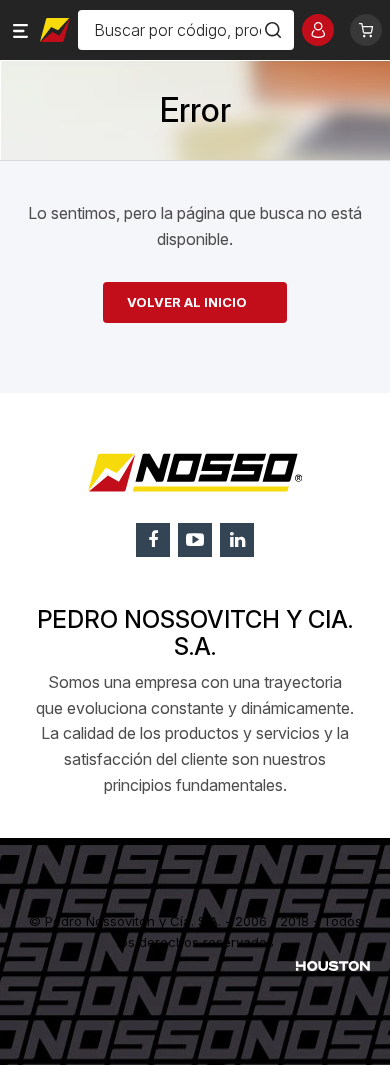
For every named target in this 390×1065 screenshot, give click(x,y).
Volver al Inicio (187, 302)
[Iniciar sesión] (318, 30)
